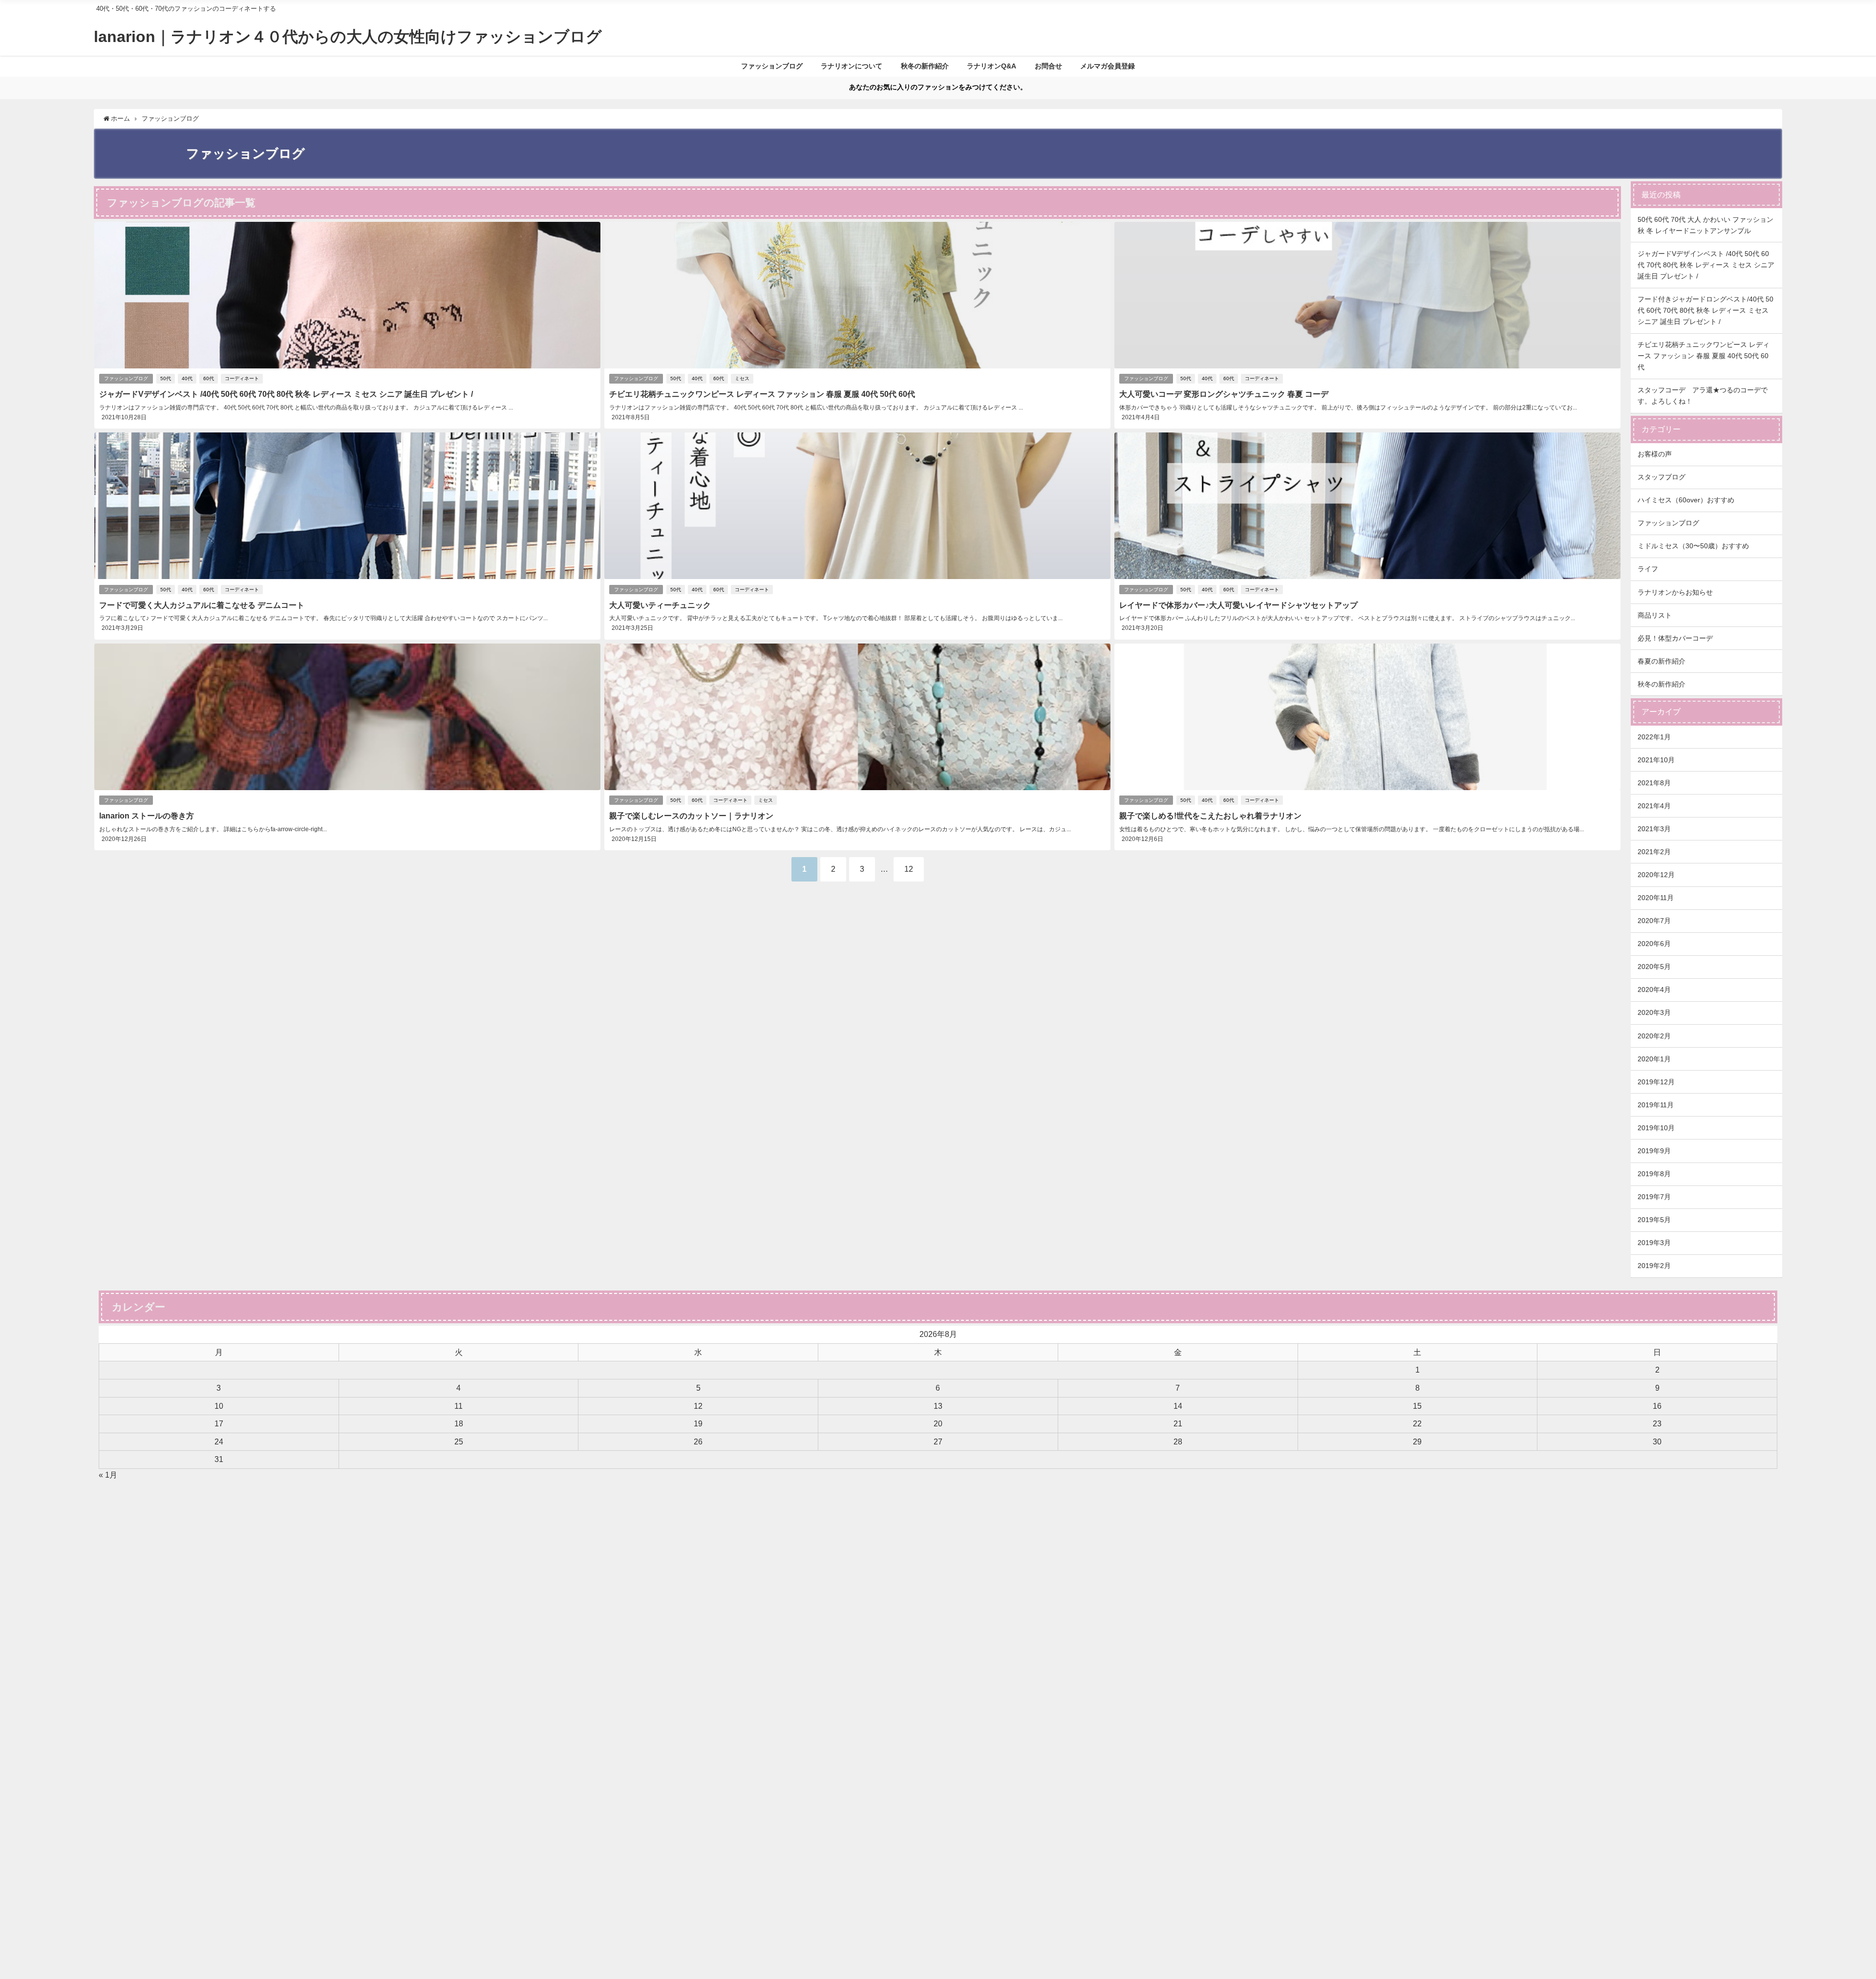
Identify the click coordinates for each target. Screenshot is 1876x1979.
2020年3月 (1654, 1012)
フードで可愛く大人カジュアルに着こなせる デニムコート (202, 605)
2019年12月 (1656, 1082)
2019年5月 (1654, 1220)
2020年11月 (1656, 898)
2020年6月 (1654, 944)
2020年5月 (1654, 967)
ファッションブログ (772, 66)
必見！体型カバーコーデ (1675, 638)
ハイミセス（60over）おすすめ (1686, 500)
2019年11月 (1656, 1105)
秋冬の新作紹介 (925, 66)
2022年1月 (1654, 737)
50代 (166, 378)
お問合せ (1048, 66)
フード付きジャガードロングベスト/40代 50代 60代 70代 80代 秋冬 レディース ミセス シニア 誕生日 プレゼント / (1705, 310)
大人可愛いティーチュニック (660, 605)
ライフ (1648, 569)
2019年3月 (1654, 1243)
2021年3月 (1654, 829)
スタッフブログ (1662, 477)
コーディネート (242, 378)
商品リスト (1655, 615)
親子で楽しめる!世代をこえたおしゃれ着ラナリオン (1210, 816)
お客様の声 (1655, 454)
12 (909, 869)
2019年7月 (1654, 1197)
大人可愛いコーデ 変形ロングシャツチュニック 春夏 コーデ (1224, 394)
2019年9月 (1654, 1151)
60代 (209, 378)
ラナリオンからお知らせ (1675, 592)
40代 (187, 378)
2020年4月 (1654, 989)
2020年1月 (1654, 1059)
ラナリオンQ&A (991, 66)
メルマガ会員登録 (1108, 66)
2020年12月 (1656, 875)
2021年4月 (1654, 806)
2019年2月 (1654, 1266)
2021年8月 (1654, 783)
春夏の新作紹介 (1662, 661)
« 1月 (108, 1475)
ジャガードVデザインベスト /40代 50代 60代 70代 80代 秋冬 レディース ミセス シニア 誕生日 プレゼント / (286, 394)
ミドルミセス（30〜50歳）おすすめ (1693, 546)
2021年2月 (1654, 852)
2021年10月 (1656, 760)
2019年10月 (1656, 1128)
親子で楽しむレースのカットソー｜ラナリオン (691, 816)
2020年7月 (1654, 921)
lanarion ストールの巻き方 (147, 816)
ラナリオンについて (852, 66)
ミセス (742, 378)
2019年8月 (1654, 1174)
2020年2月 (1654, 1036)
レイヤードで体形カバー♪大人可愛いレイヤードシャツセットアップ (1238, 605)
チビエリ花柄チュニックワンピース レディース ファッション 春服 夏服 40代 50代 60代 (762, 394)
